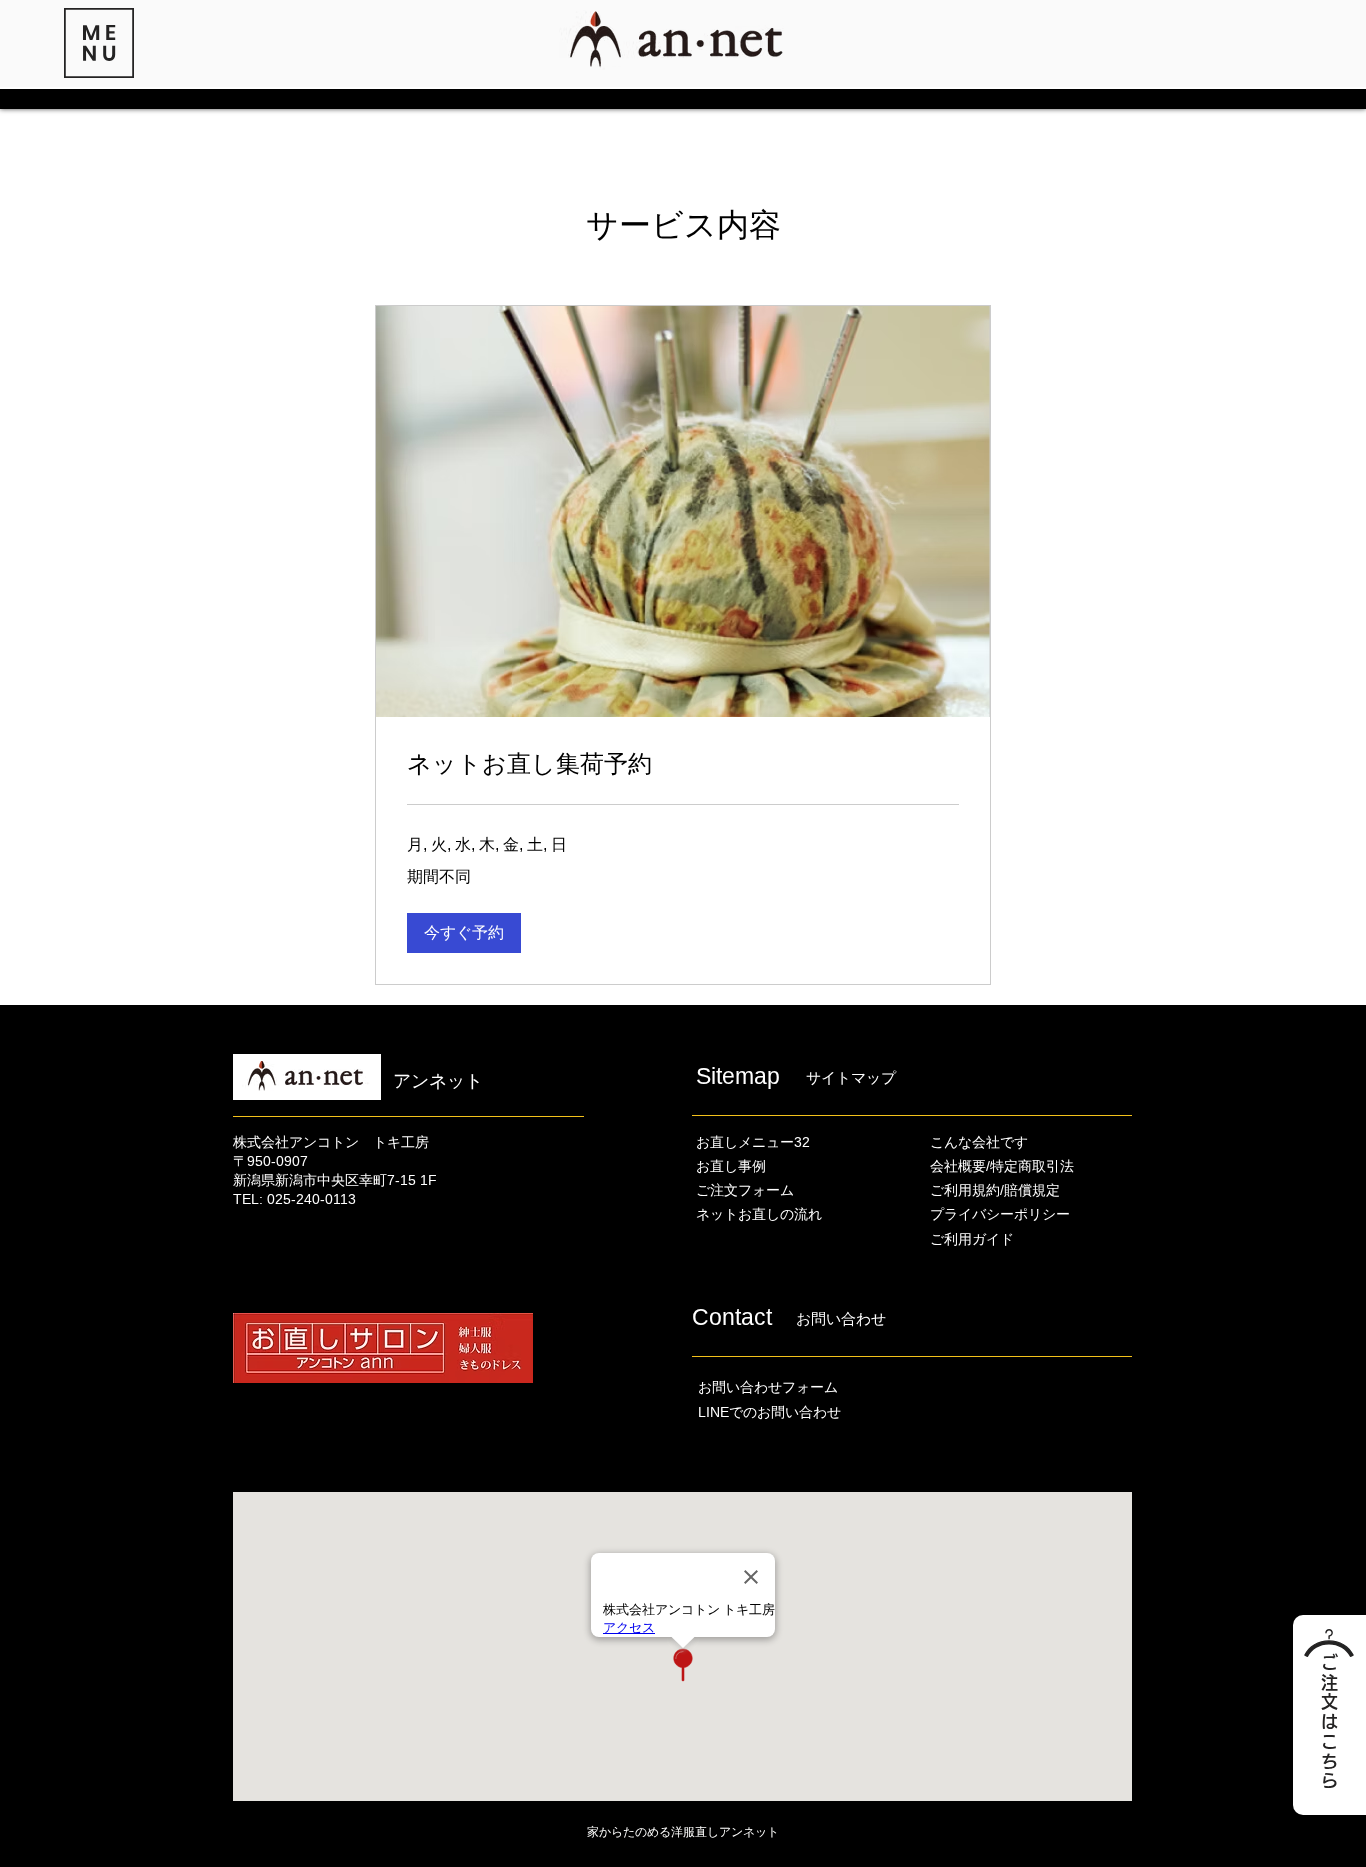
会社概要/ (960, 1166)
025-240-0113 (311, 1199)
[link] (683, 764)
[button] (99, 43)
